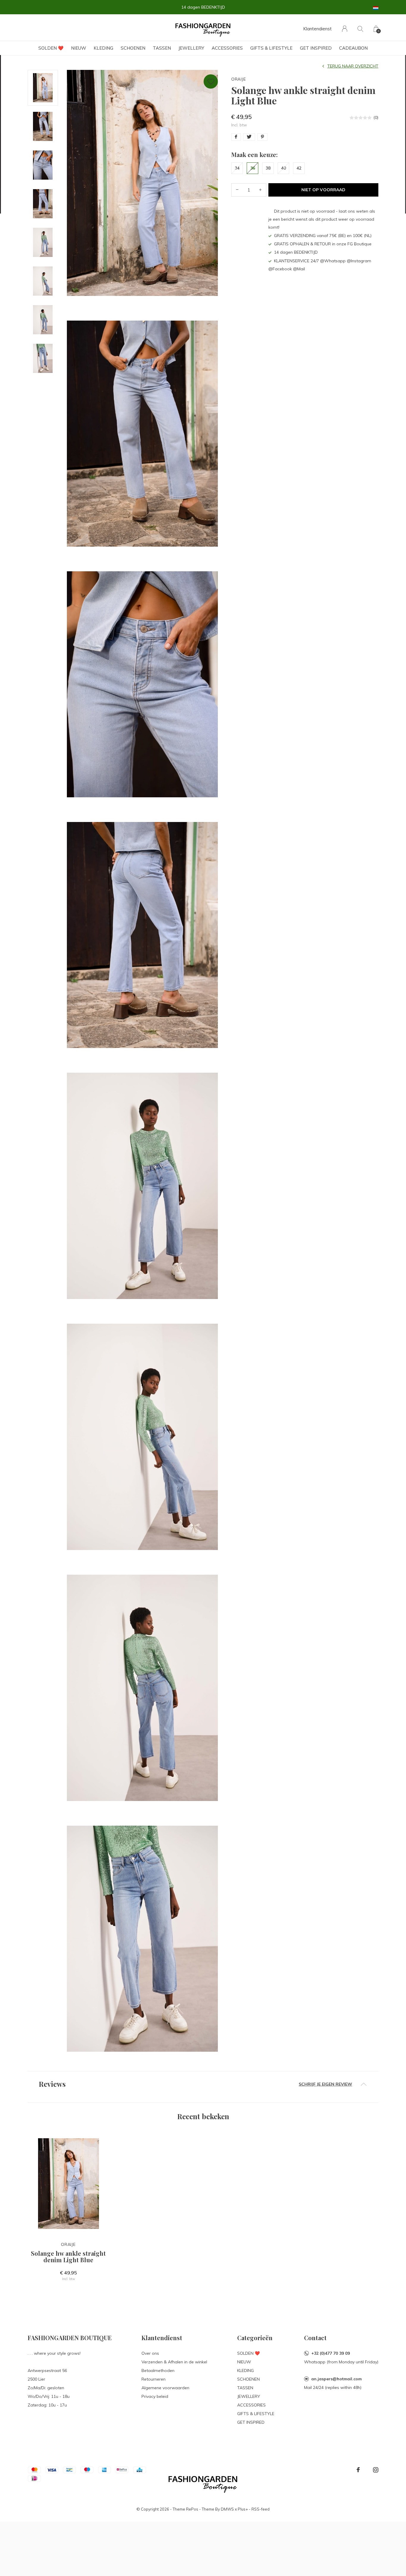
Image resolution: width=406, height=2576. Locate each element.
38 (268, 168)
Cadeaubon (353, 48)
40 (284, 168)
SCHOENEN (133, 48)
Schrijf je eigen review (325, 2084)
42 (299, 168)
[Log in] (345, 29)
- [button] (237, 190)
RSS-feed (261, 2509)
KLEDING (103, 48)
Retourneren (154, 2379)
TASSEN (162, 48)
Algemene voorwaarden (165, 2388)
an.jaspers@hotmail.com (336, 2379)
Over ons (150, 2353)
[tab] (203, 2084)
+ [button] (260, 190)
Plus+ (243, 2509)
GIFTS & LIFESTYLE (271, 48)
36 (253, 168)
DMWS (227, 2509)
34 (237, 168)
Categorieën (255, 2338)
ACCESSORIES (227, 48)
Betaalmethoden (158, 2371)
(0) (376, 117)
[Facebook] (358, 2470)
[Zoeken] (360, 29)
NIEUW (79, 48)
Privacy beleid (155, 2396)
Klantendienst (317, 29)
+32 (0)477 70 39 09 (331, 2353)
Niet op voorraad (323, 190)
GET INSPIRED (316, 48)
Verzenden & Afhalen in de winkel (174, 2362)
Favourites (211, 81)
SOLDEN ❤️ (51, 48)
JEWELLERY (191, 48)
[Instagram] (376, 2470)
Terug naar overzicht (353, 66)
